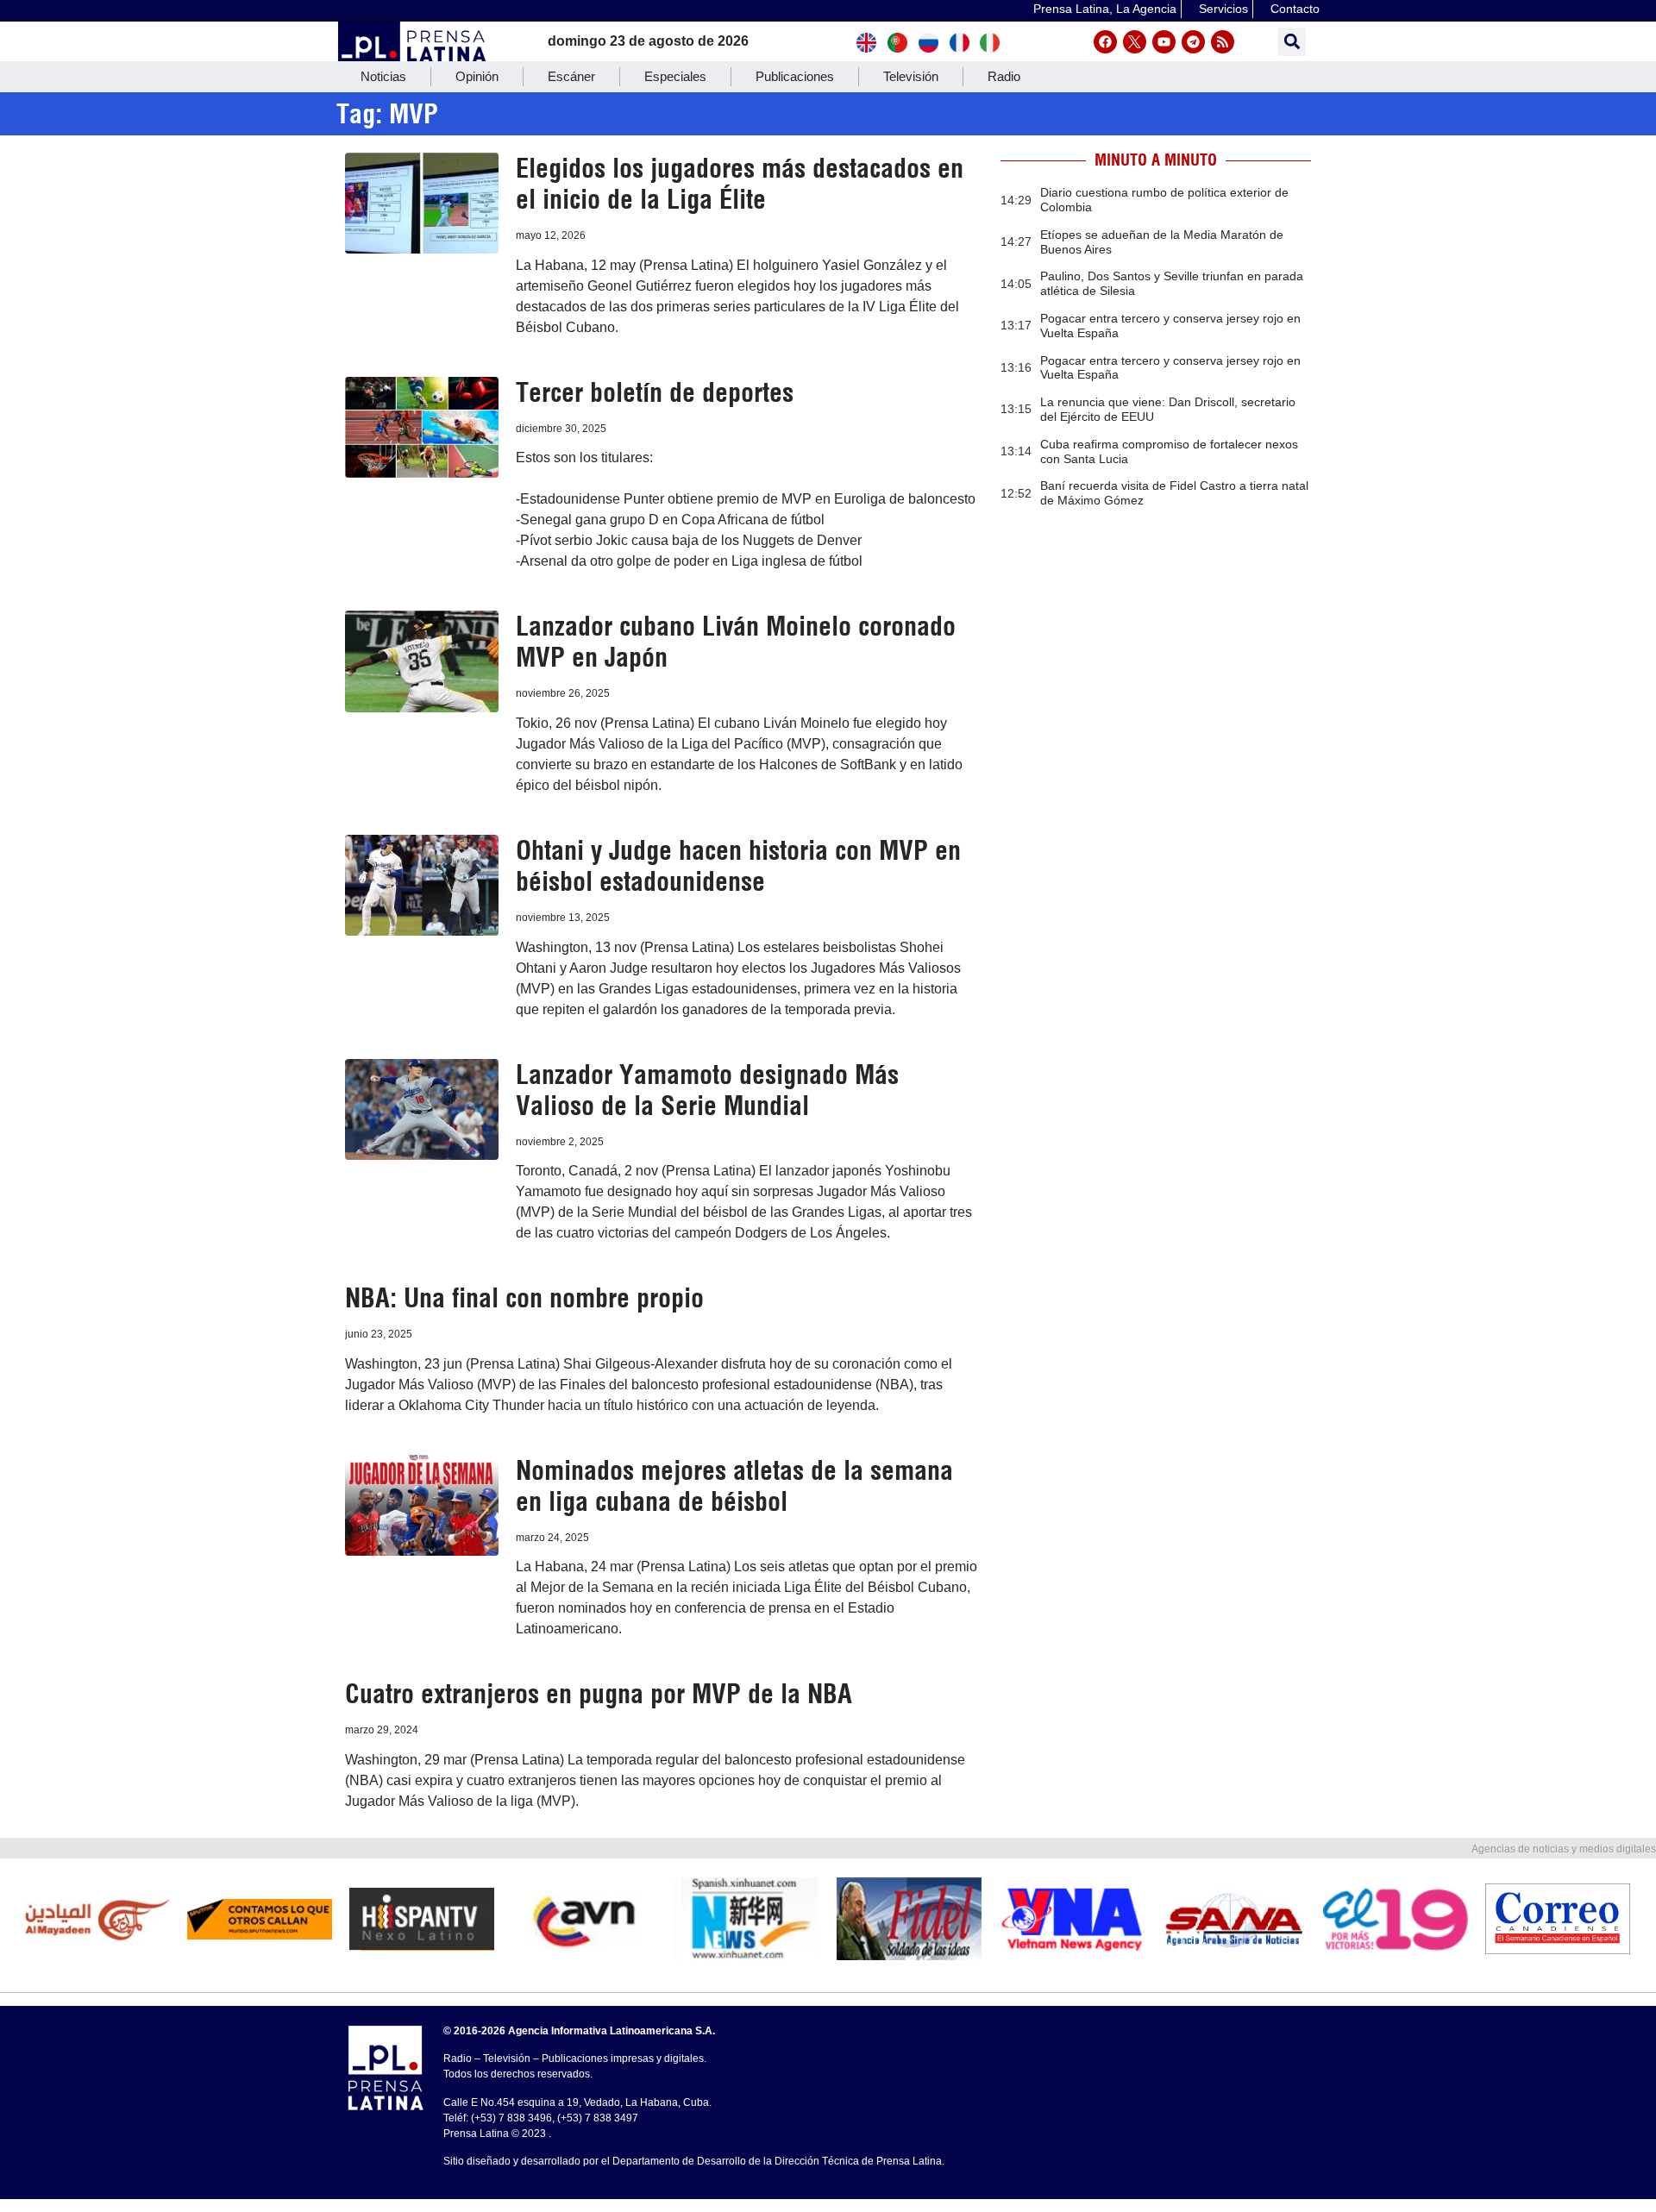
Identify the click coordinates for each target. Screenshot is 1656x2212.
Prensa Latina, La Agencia (1105, 9)
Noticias (383, 76)
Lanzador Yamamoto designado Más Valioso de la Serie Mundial (707, 1090)
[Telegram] (1193, 42)
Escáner (571, 76)
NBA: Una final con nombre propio (524, 1298)
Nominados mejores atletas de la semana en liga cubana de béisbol (734, 1486)
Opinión (477, 76)
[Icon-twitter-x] (1135, 42)
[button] (1292, 42)
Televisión (911, 76)
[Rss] (1223, 42)
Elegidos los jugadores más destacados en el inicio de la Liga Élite (740, 184)
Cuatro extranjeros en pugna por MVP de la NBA (599, 1694)
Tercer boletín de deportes (655, 392)
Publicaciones (795, 76)
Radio (1004, 76)
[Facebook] (1105, 42)
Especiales (675, 76)
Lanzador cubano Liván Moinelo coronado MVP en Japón (736, 642)
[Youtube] (1164, 42)
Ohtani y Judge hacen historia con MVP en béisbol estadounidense (738, 866)
